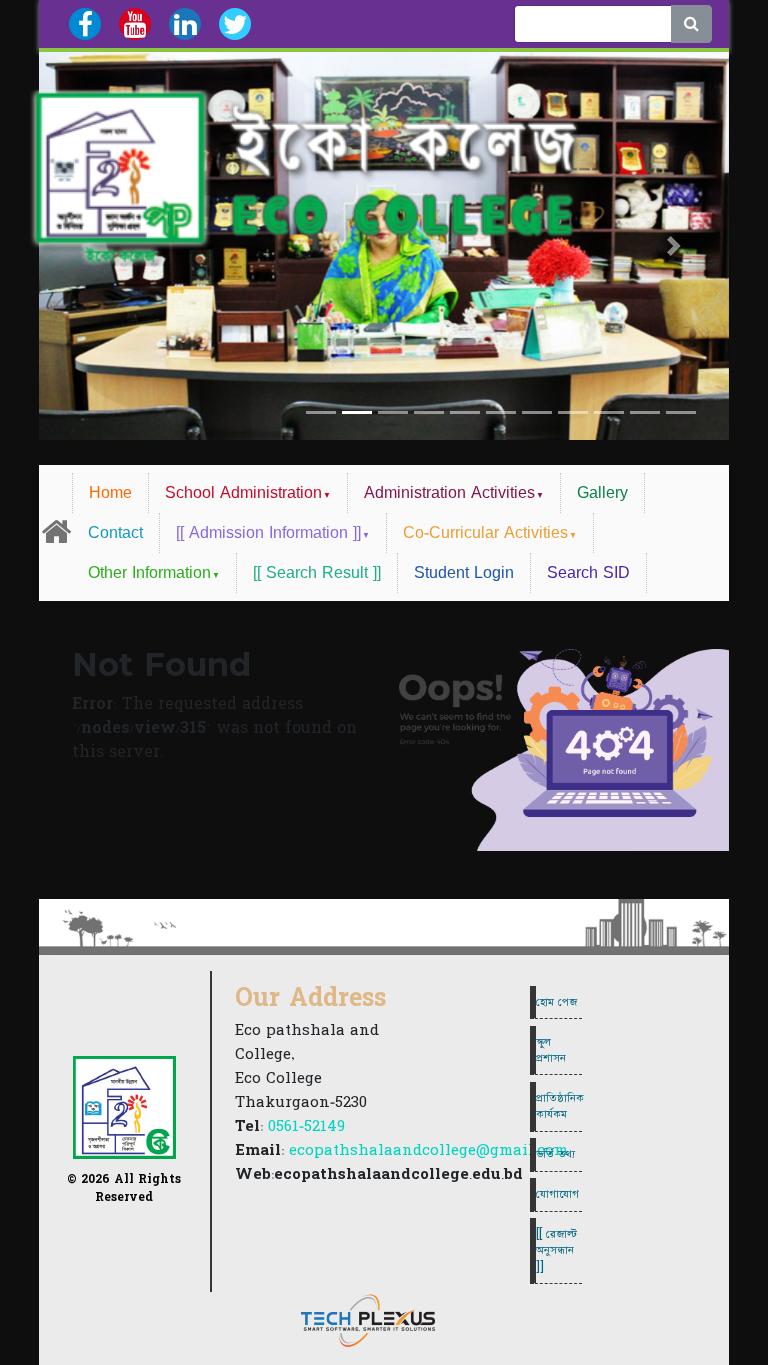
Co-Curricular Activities (485, 533)
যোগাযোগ (557, 1194)
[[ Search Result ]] (317, 573)
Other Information (149, 573)
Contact (115, 533)
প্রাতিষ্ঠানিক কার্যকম (559, 1106)
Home (110, 493)
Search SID (588, 573)
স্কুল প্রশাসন (551, 1050)
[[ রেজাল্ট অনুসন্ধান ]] (556, 1250)
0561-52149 (306, 1126)
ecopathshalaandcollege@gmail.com (428, 1150)
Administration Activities (449, 493)
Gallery (602, 493)
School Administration (243, 493)
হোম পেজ (556, 1002)
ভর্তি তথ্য (555, 1154)
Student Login (464, 573)
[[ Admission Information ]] (268, 533)
